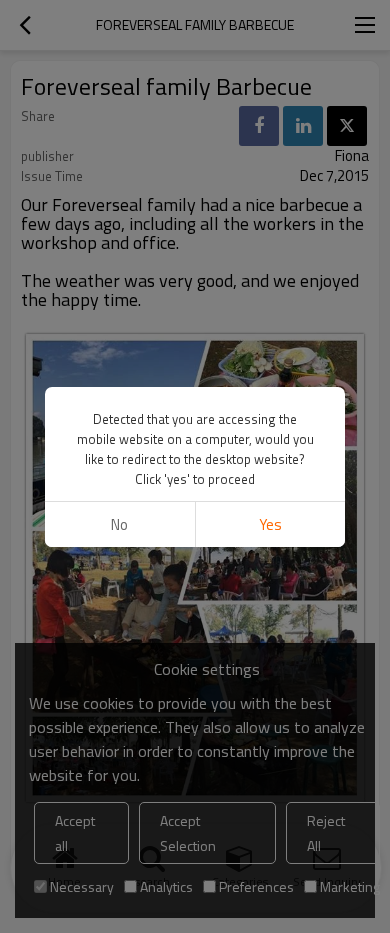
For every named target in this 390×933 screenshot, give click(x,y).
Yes (270, 524)
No (119, 524)
